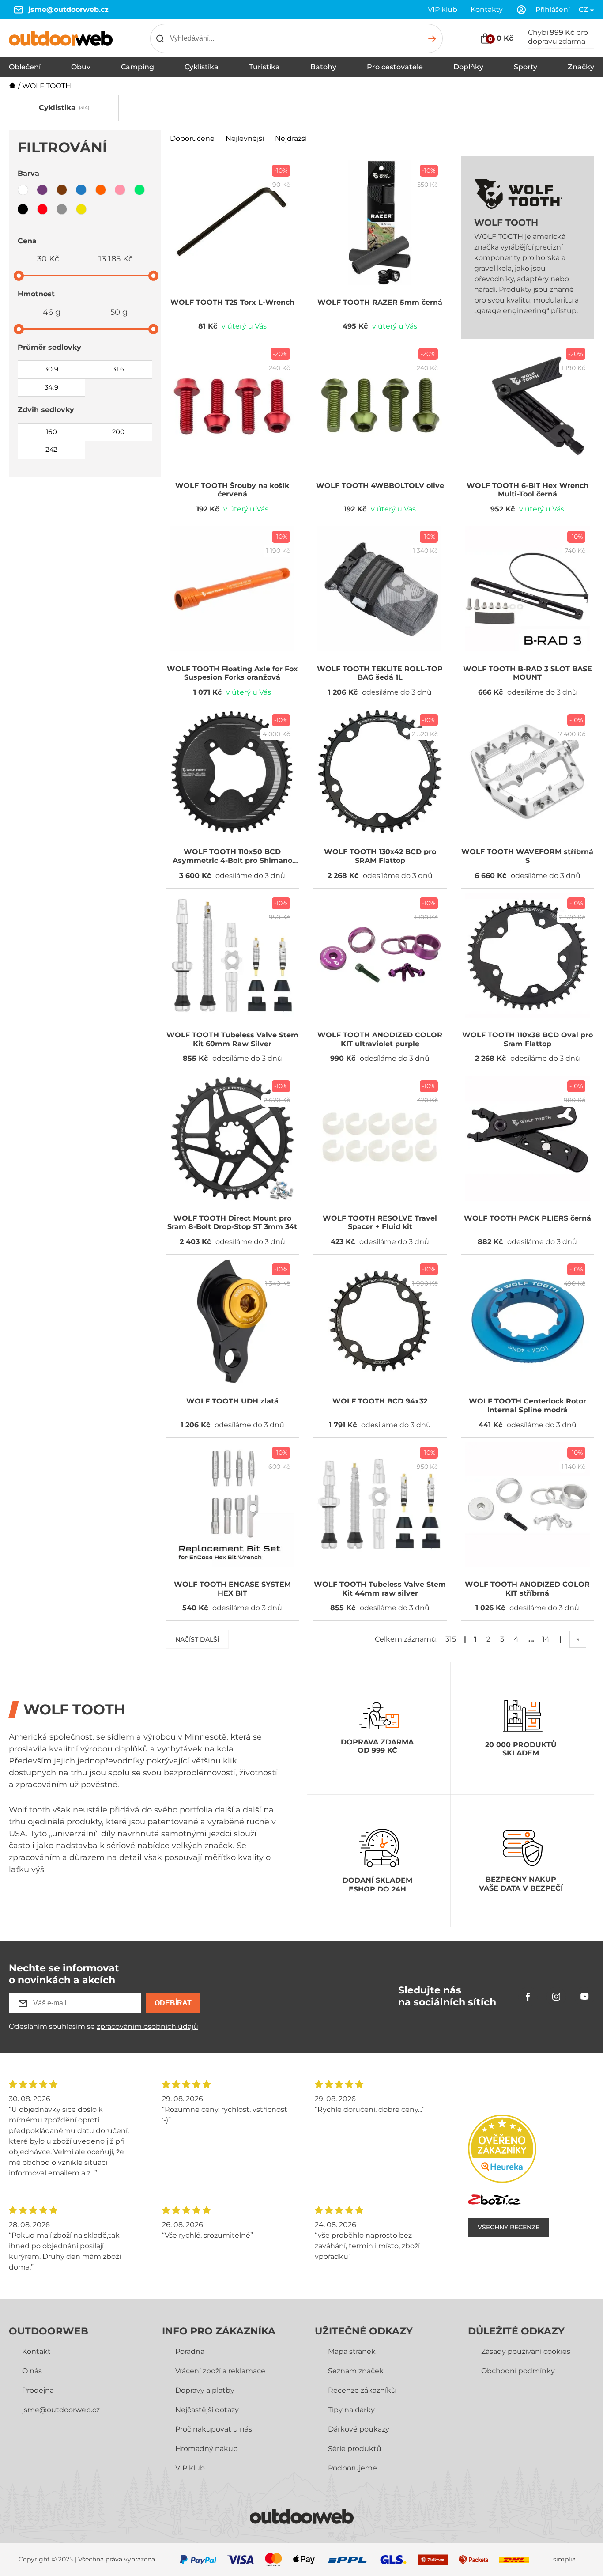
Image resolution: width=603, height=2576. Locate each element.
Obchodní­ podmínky (518, 2371)
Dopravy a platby (205, 2390)
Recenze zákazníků (362, 2390)
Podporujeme (352, 2468)
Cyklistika (202, 67)
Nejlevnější (245, 138)
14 (546, 1639)
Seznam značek (356, 2371)
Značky (581, 67)
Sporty (526, 67)
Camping (138, 67)
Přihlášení (553, 9)
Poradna (190, 2351)
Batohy (323, 67)
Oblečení (25, 67)
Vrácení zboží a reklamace (220, 2371)
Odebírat (173, 2003)
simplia (564, 2559)
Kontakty (487, 9)
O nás (32, 2371)
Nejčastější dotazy (207, 2410)
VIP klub (443, 9)
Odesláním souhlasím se (104, 2026)
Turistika (264, 67)
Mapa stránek (352, 2351)
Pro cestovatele (395, 67)
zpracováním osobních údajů (147, 2026)
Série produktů (355, 2449)
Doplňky (468, 67)
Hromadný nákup (207, 2449)
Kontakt (36, 2351)
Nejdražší (291, 138)
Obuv (81, 67)
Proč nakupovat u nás (214, 2429)
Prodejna (38, 2390)
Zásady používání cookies (526, 2351)
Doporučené (192, 138)
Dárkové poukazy (359, 2429)
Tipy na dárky (351, 2410)
